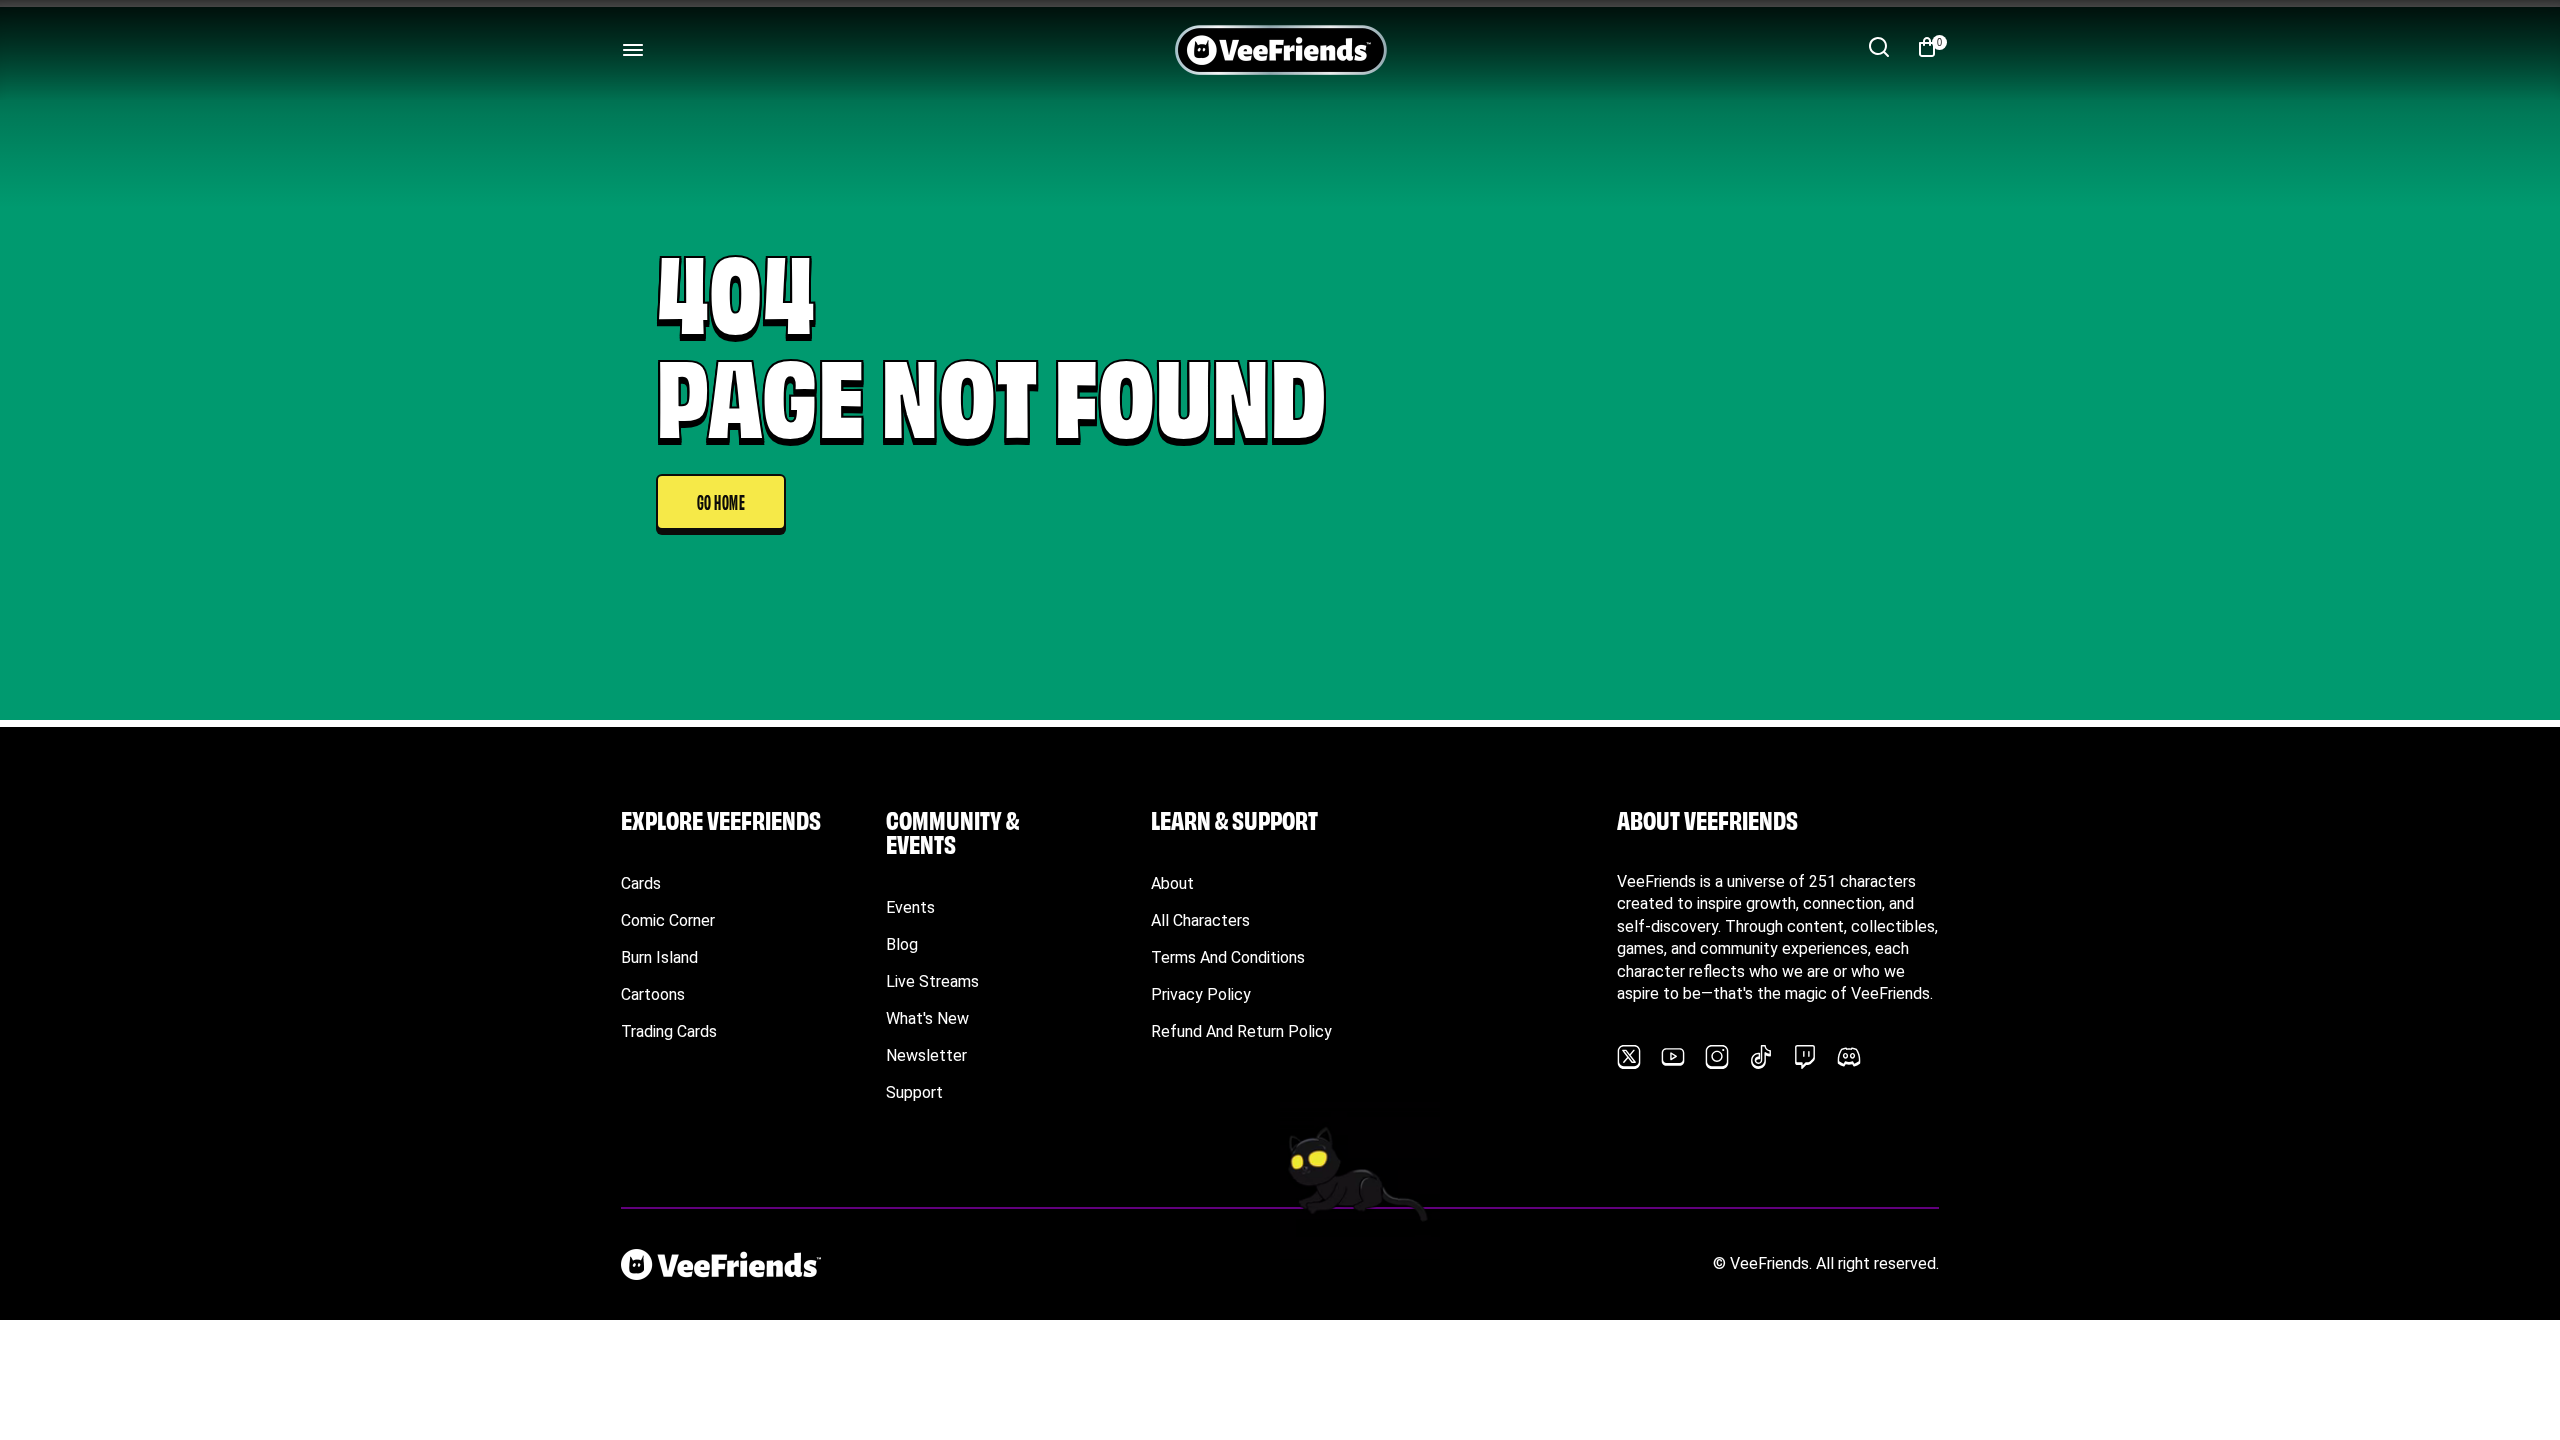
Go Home (721, 500)
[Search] (1879, 47)
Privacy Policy (1201, 994)
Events (910, 907)
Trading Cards (669, 1031)
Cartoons (653, 994)
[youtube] (1673, 1057)
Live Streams (932, 981)
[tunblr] (1761, 1057)
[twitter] (1629, 1057)
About (1172, 883)
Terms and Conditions (1228, 957)
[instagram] (1717, 1057)
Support (914, 1092)
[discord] (1849, 1057)
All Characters (1200, 920)
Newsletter (926, 1055)
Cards (641, 883)
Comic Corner (668, 920)
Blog (902, 944)
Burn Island (659, 957)
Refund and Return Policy (1241, 1031)
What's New (927, 1018)
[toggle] (633, 50)
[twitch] (1805, 1057)
